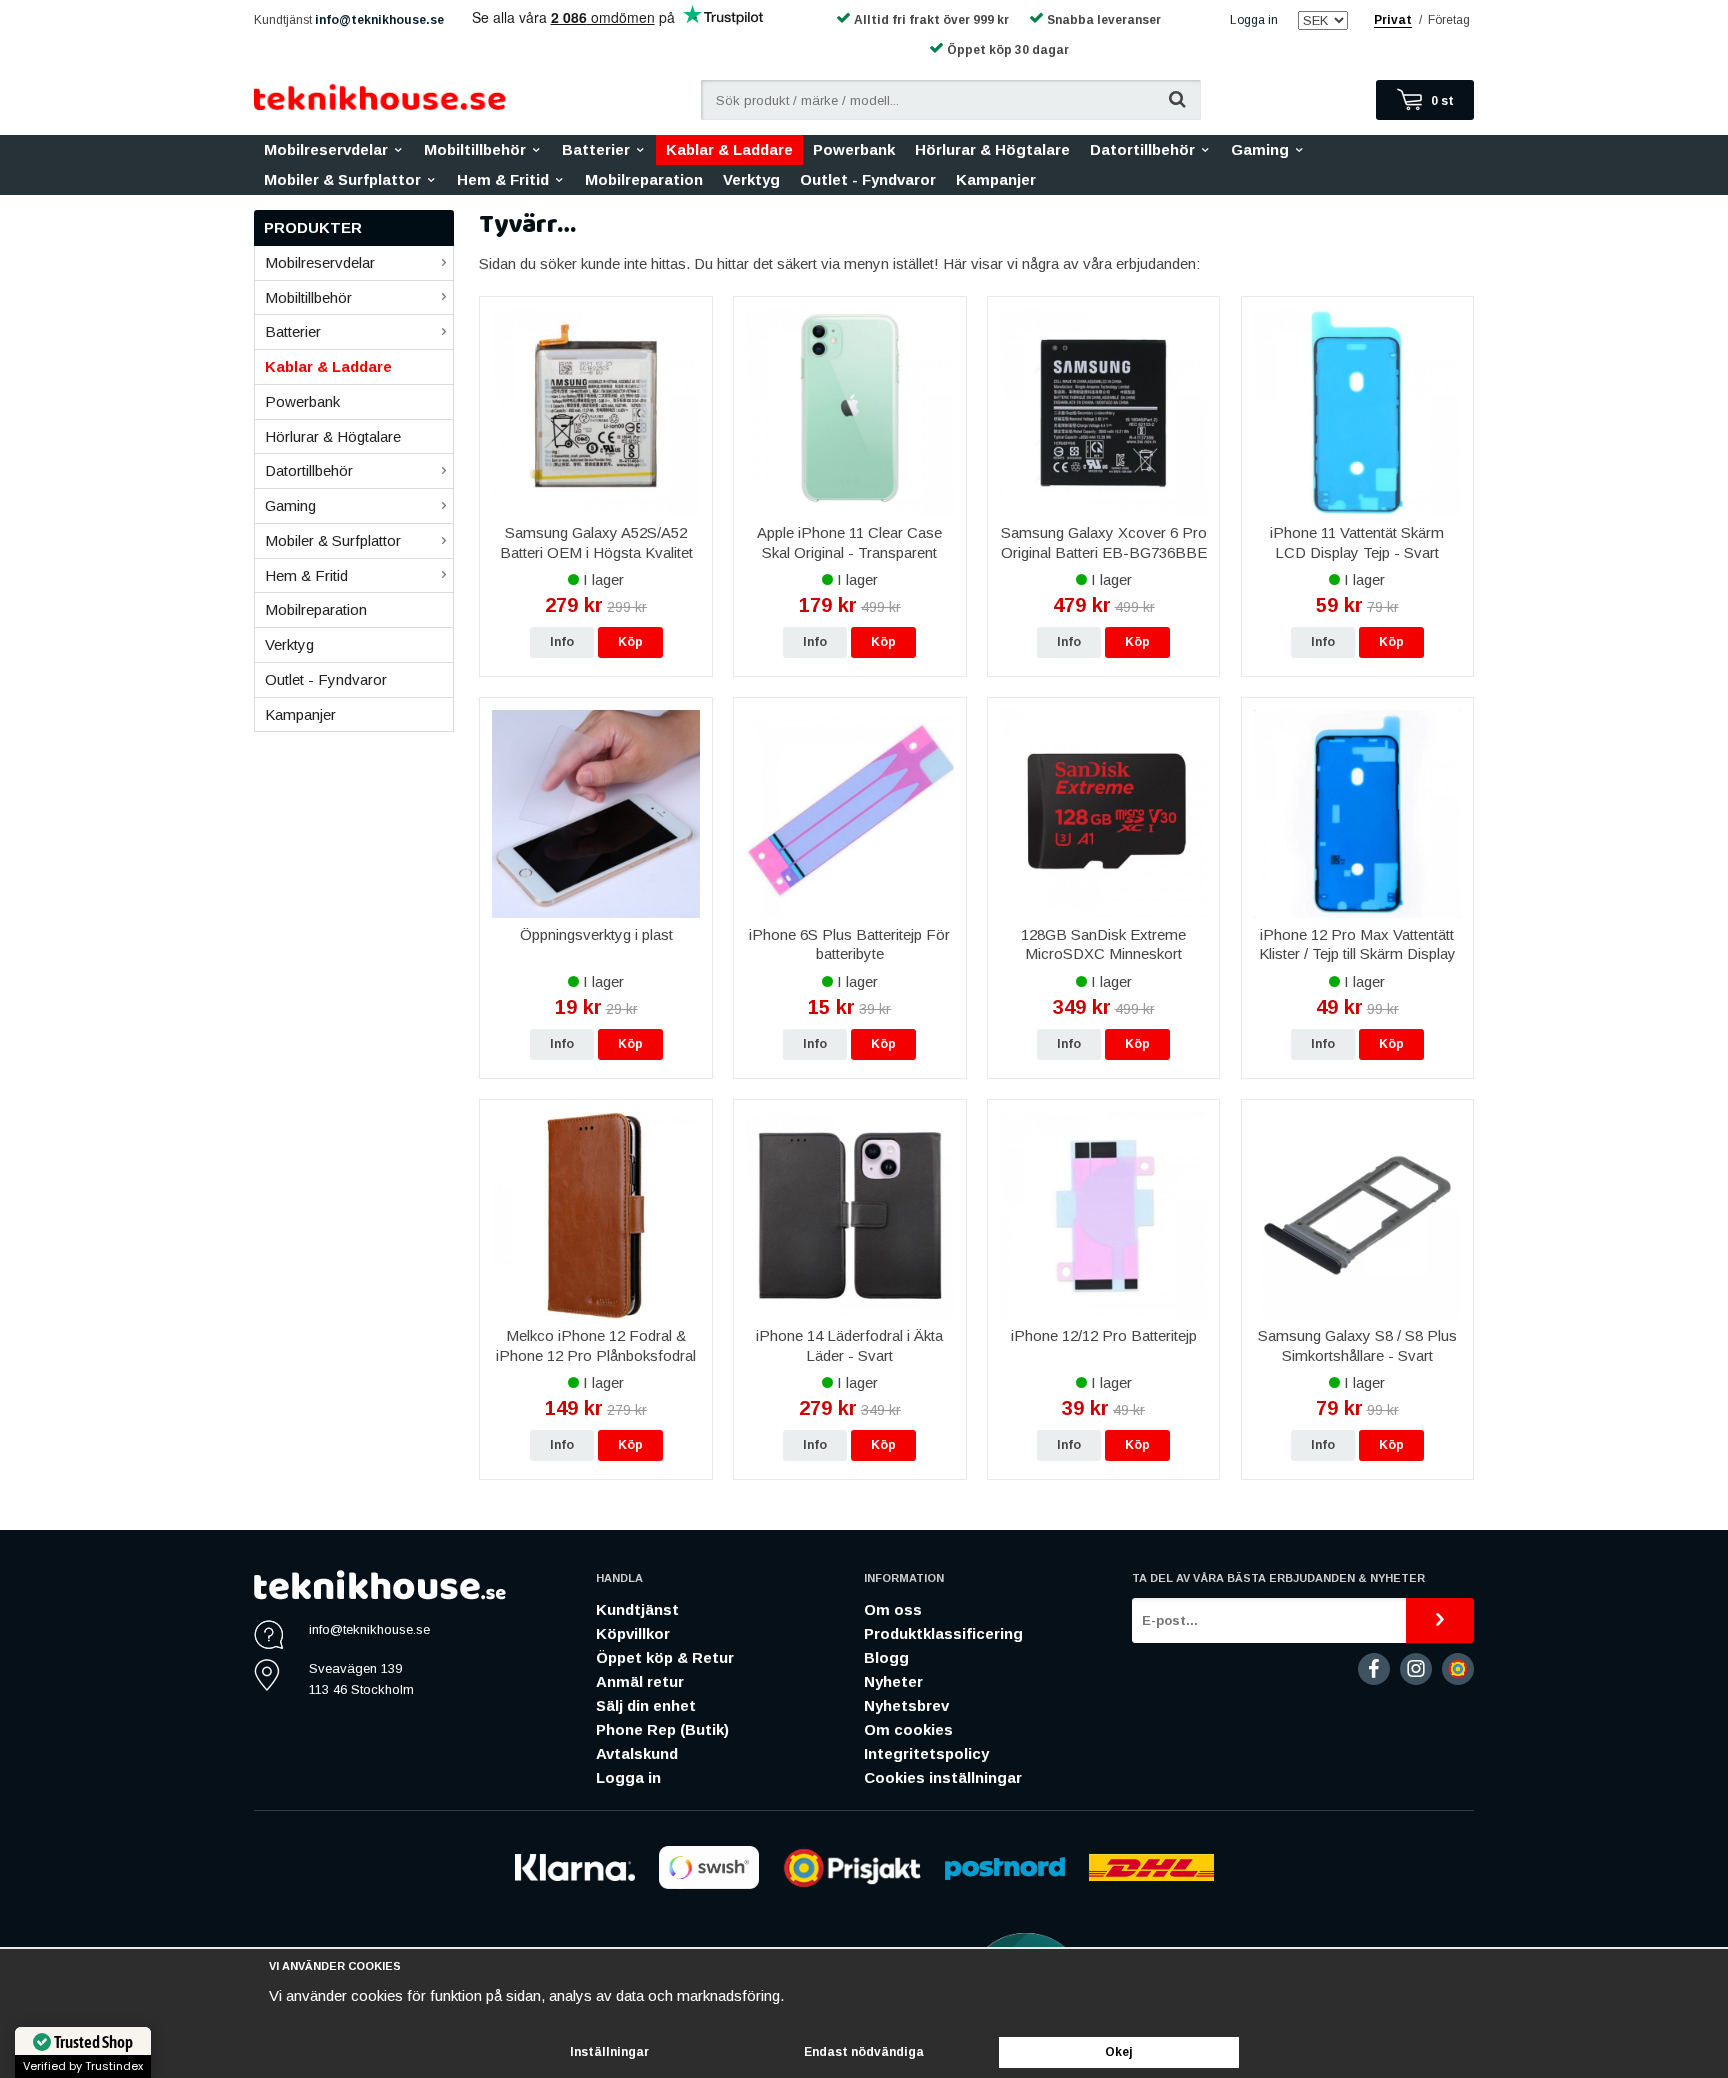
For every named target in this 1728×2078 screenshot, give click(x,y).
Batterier (596, 149)
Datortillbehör (1142, 149)
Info (562, 642)
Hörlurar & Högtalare (992, 149)
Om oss (893, 1609)
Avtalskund (637, 1753)
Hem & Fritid (503, 179)
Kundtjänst (637, 1609)
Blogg (886, 1657)
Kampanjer (996, 179)
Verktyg (751, 179)
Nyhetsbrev (906, 1705)
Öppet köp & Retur (665, 1657)
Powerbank (854, 149)
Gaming (1260, 149)
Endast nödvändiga (864, 2052)
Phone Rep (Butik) (662, 1729)
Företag (1449, 20)
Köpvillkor (633, 1633)
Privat (1393, 20)
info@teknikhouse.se (379, 20)
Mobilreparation (644, 179)
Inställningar (609, 2052)
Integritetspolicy (926, 1753)
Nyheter (893, 1681)
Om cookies (908, 1729)
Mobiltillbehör (475, 149)
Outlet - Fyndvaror (868, 179)
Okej (1119, 2052)
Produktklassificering (943, 1633)
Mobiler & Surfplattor (342, 179)
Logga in (1254, 20)
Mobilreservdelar (326, 149)
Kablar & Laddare (729, 149)
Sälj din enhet (646, 1705)
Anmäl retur (640, 1681)
